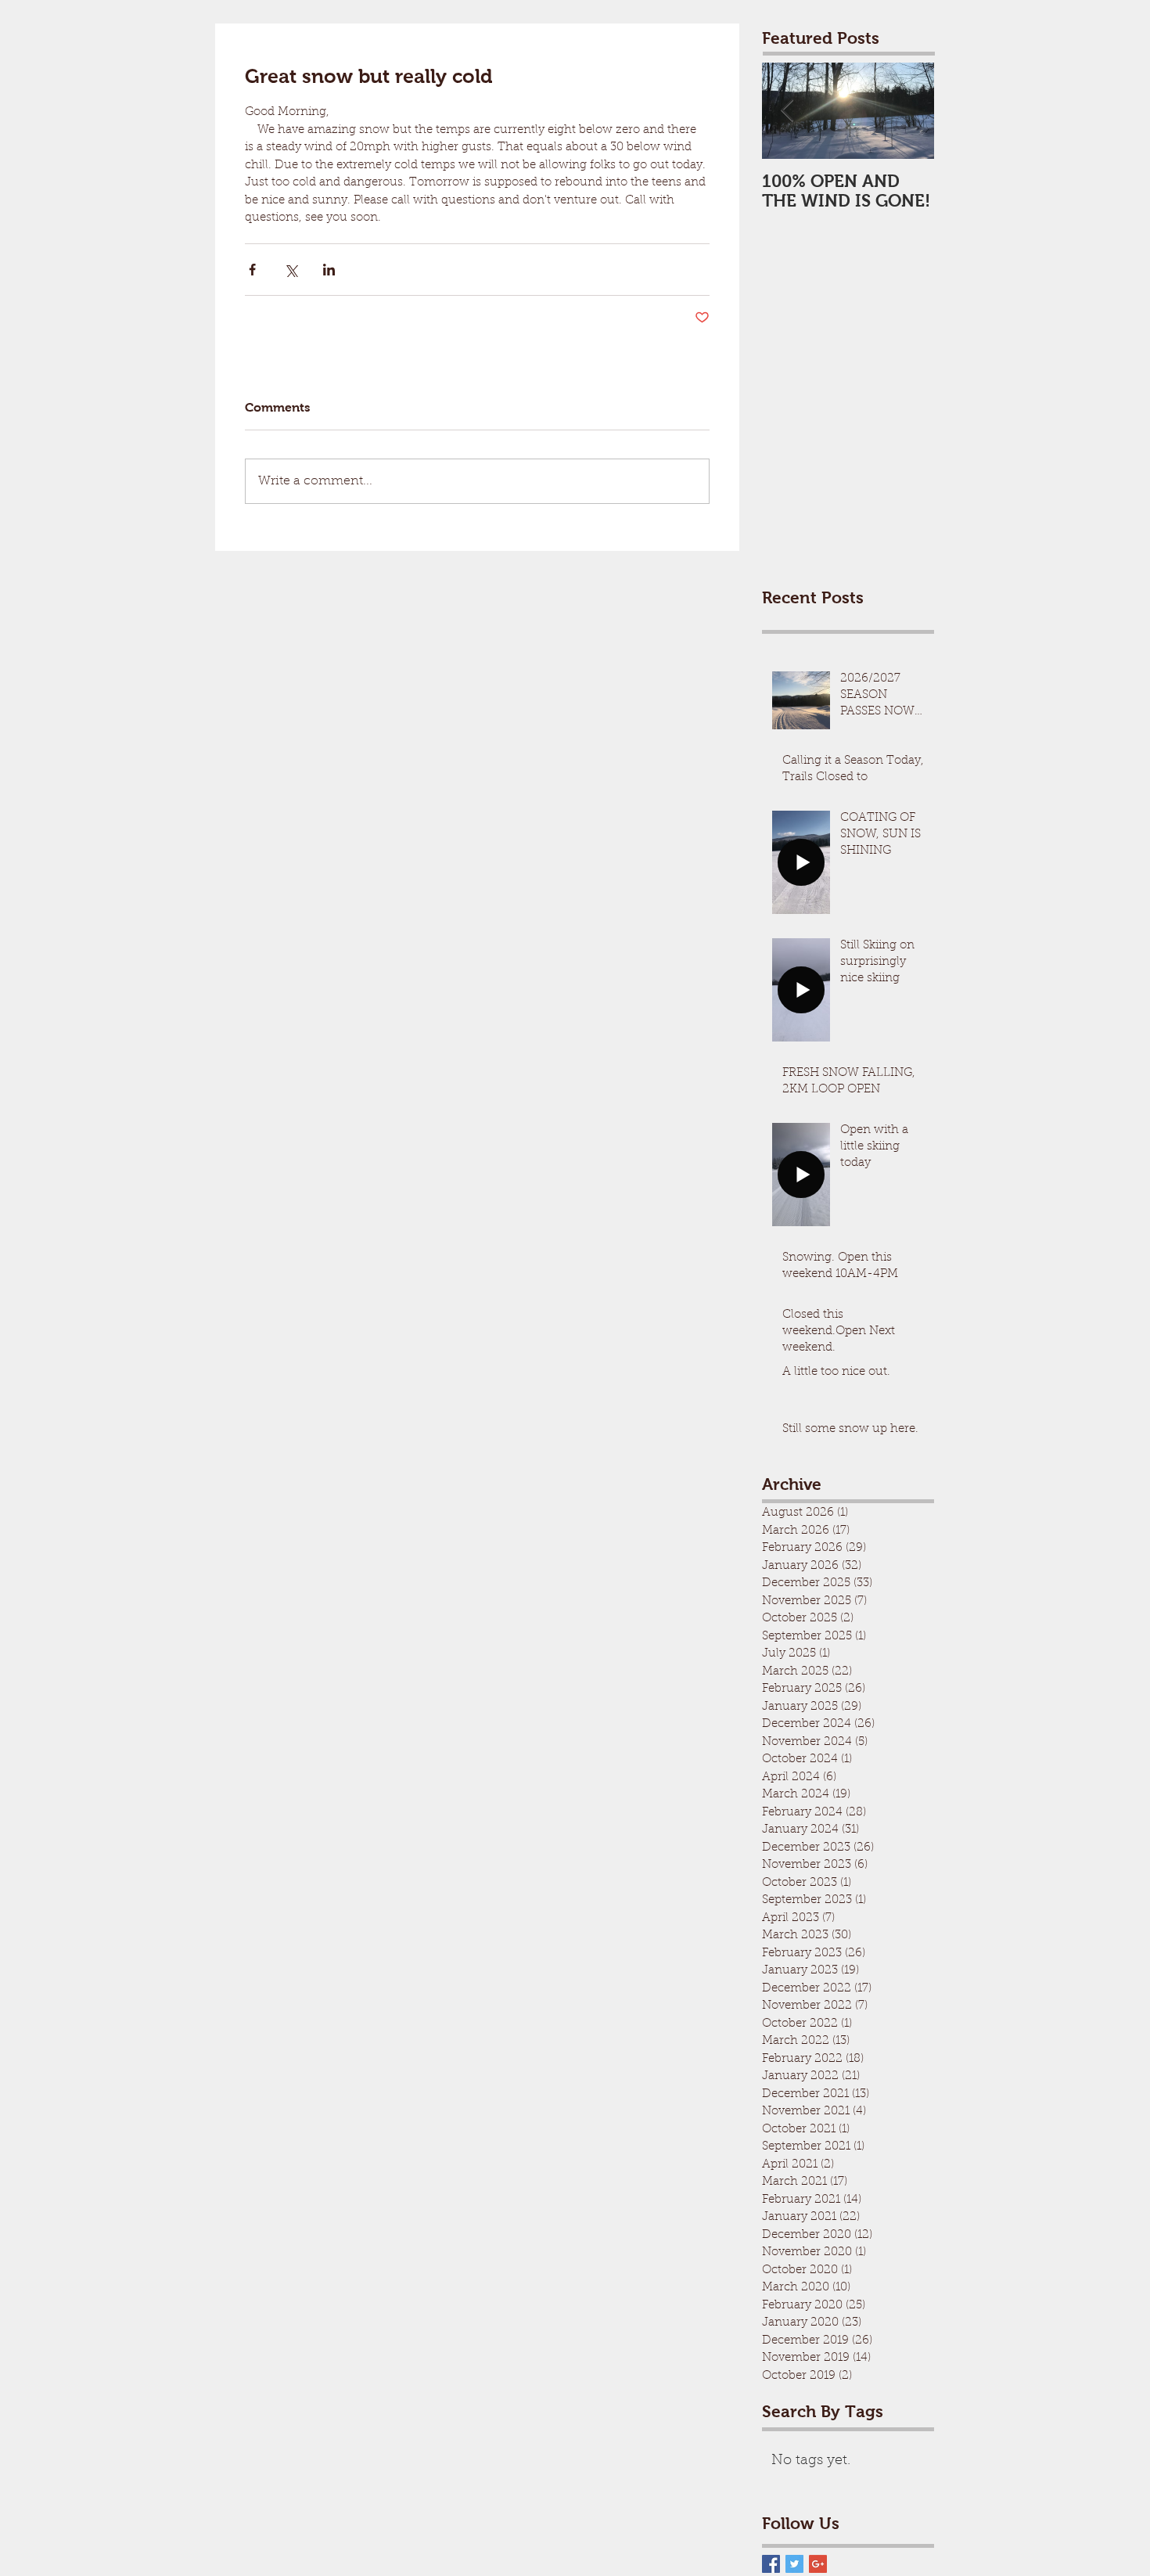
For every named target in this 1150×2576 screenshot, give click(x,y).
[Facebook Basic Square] (771, 2564)
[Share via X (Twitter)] (291, 270)
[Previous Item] (787, 112)
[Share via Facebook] (252, 270)
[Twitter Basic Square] (794, 2564)
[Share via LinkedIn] (329, 270)
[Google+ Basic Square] (818, 2564)
